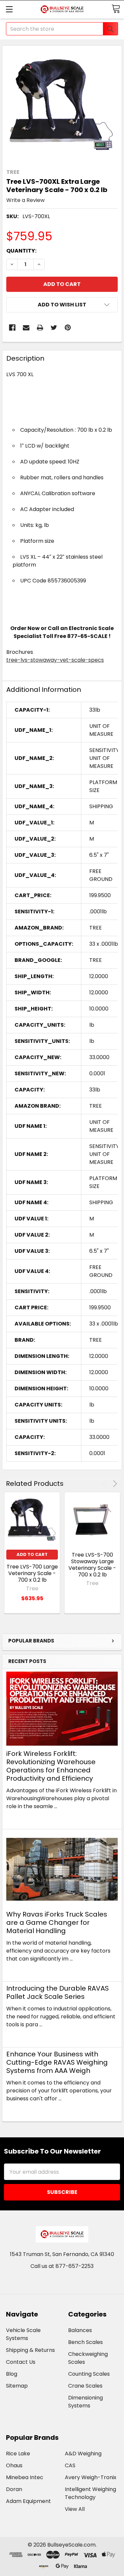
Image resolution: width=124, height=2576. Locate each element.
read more (20, 1818)
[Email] (26, 328)
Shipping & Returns (30, 2350)
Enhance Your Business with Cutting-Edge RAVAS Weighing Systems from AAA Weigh (57, 2062)
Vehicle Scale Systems (23, 2334)
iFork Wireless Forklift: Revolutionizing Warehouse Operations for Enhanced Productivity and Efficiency (51, 1766)
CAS (70, 2465)
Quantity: (21, 251)
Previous (106, 1484)
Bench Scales (85, 2342)
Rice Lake (18, 2454)
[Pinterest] (68, 328)
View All (75, 2509)
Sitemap (17, 2386)
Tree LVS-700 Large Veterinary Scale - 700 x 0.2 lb (32, 1573)
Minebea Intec (25, 2477)
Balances (80, 2330)
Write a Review (25, 200)
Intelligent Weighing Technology (90, 2493)
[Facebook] (12, 328)
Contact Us (21, 2362)
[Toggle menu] (9, 9)
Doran (14, 2489)
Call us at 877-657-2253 (62, 2266)
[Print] (40, 328)
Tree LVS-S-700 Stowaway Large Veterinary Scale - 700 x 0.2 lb (92, 1565)
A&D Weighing (83, 2454)
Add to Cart (32, 1554)
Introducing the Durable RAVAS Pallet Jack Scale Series (58, 1992)
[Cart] (116, 9)
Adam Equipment (28, 2501)
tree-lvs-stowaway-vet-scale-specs (55, 660)
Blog (12, 2374)
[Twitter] (54, 328)
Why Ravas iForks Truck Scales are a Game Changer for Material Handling (57, 1922)
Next (114, 1484)
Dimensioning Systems (85, 2402)
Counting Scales (89, 2374)
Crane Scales (85, 2386)
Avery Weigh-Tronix (91, 2477)
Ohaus (14, 2465)
